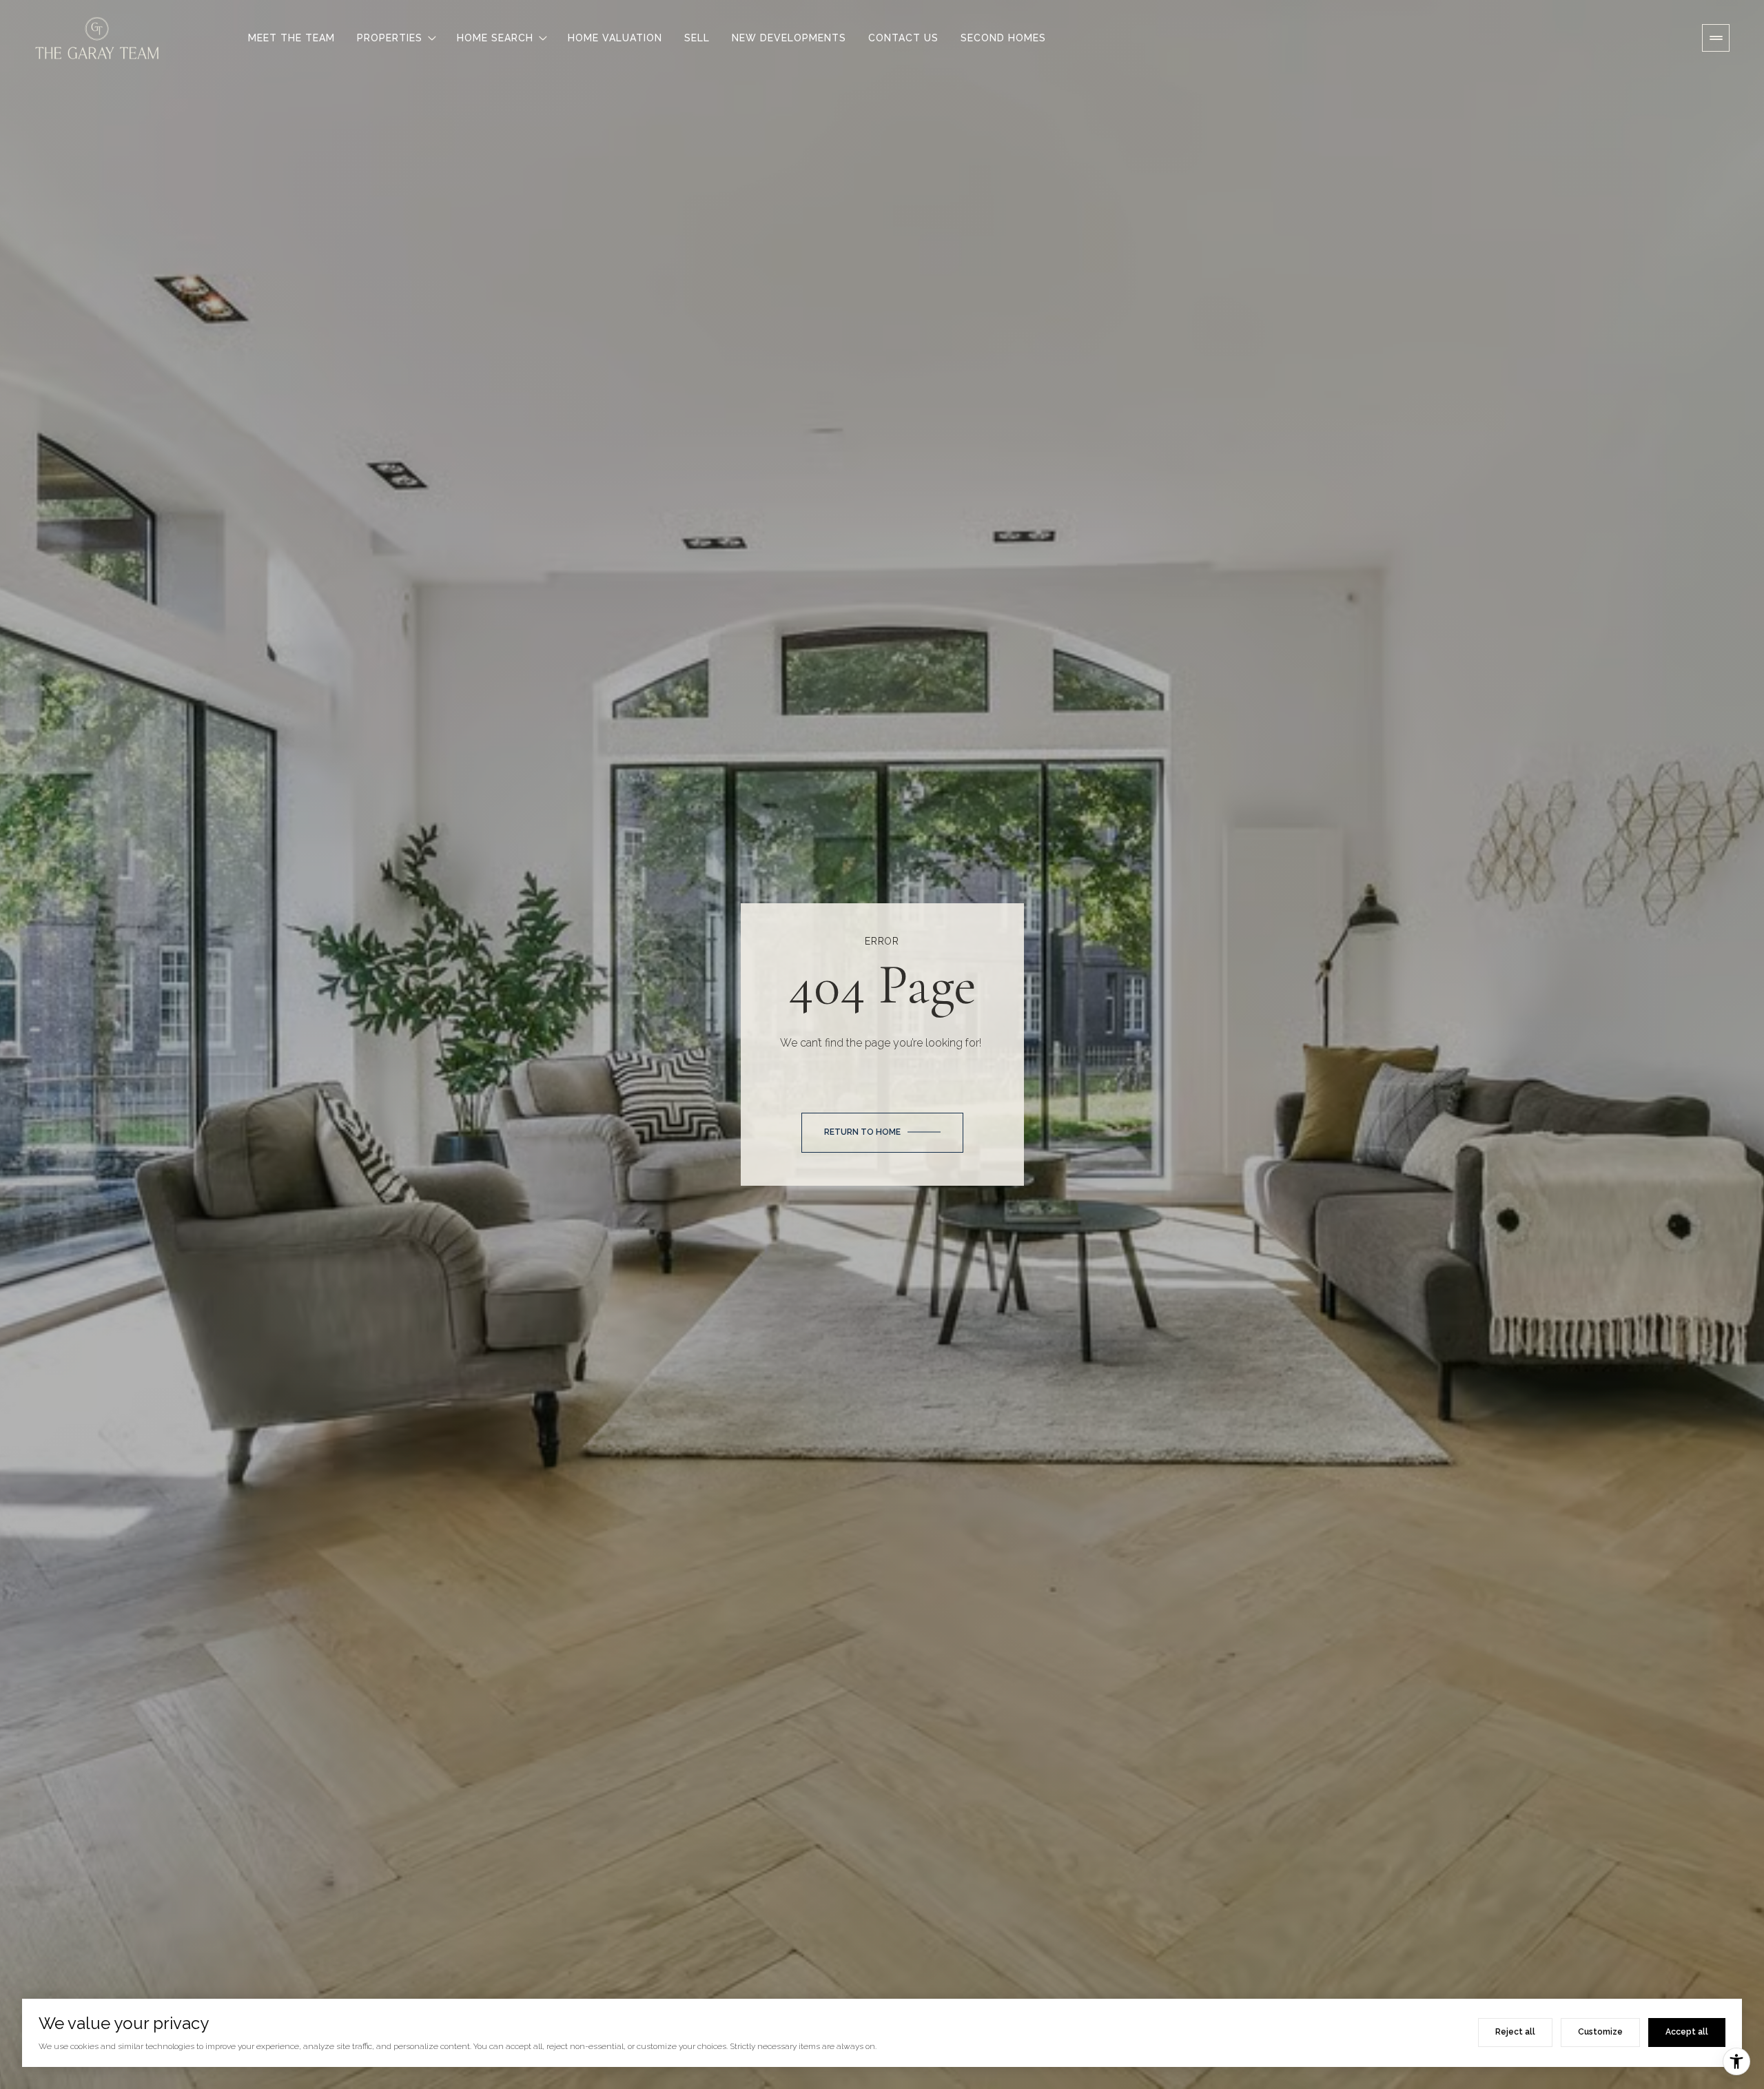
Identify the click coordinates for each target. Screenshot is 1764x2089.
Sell (697, 38)
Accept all (1687, 2032)
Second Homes (1003, 38)
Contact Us (903, 38)
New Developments (789, 38)
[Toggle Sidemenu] (1716, 38)
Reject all (1515, 2032)
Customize (1600, 2032)
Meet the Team (291, 38)
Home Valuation (615, 38)
